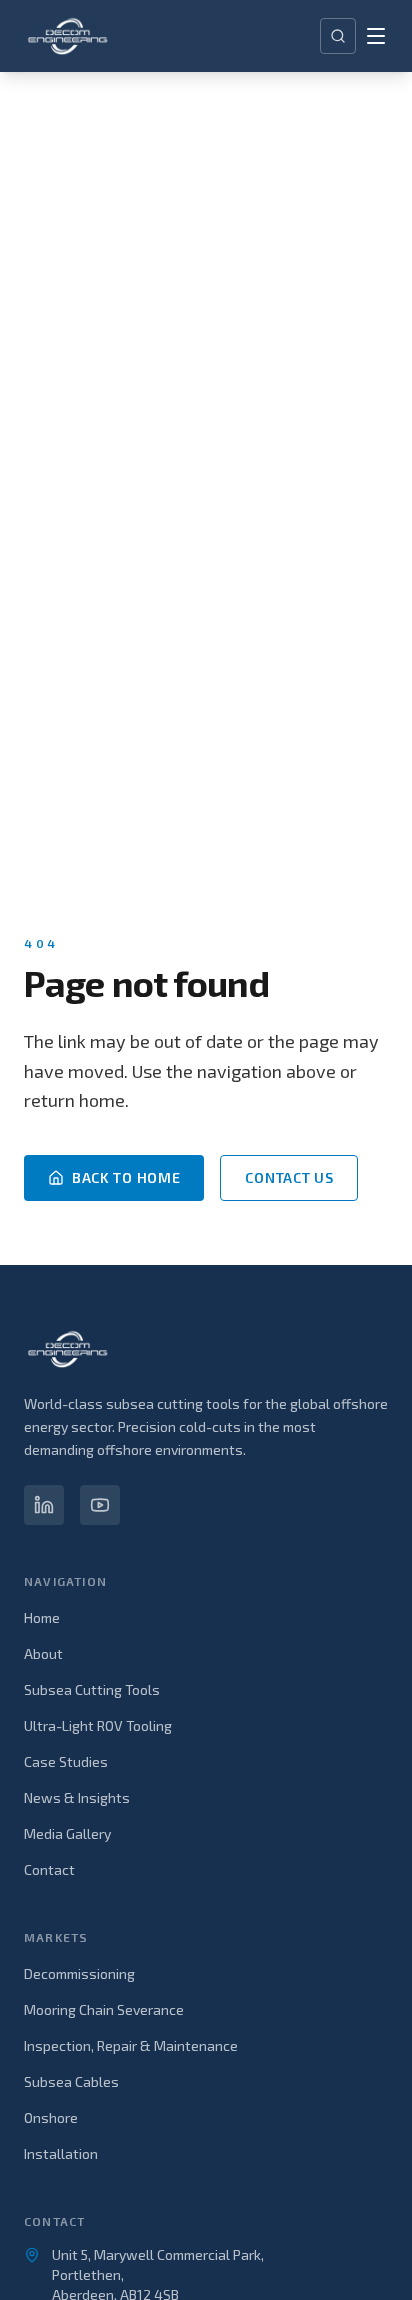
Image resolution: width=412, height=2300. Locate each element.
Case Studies (66, 1761)
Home (42, 1617)
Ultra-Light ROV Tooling (98, 1725)
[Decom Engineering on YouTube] (100, 1505)
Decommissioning (79, 1973)
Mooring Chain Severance (104, 2009)
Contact (49, 1869)
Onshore (51, 2117)
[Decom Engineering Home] (67, 36)
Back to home (126, 1177)
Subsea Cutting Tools (92, 1689)
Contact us (289, 1177)
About (43, 1653)
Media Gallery (67, 1833)
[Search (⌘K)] (338, 36)
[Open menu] (376, 36)
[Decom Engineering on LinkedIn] (44, 1505)
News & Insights (77, 1797)
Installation (61, 2153)
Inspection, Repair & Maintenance (131, 2045)
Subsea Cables (71, 2081)
